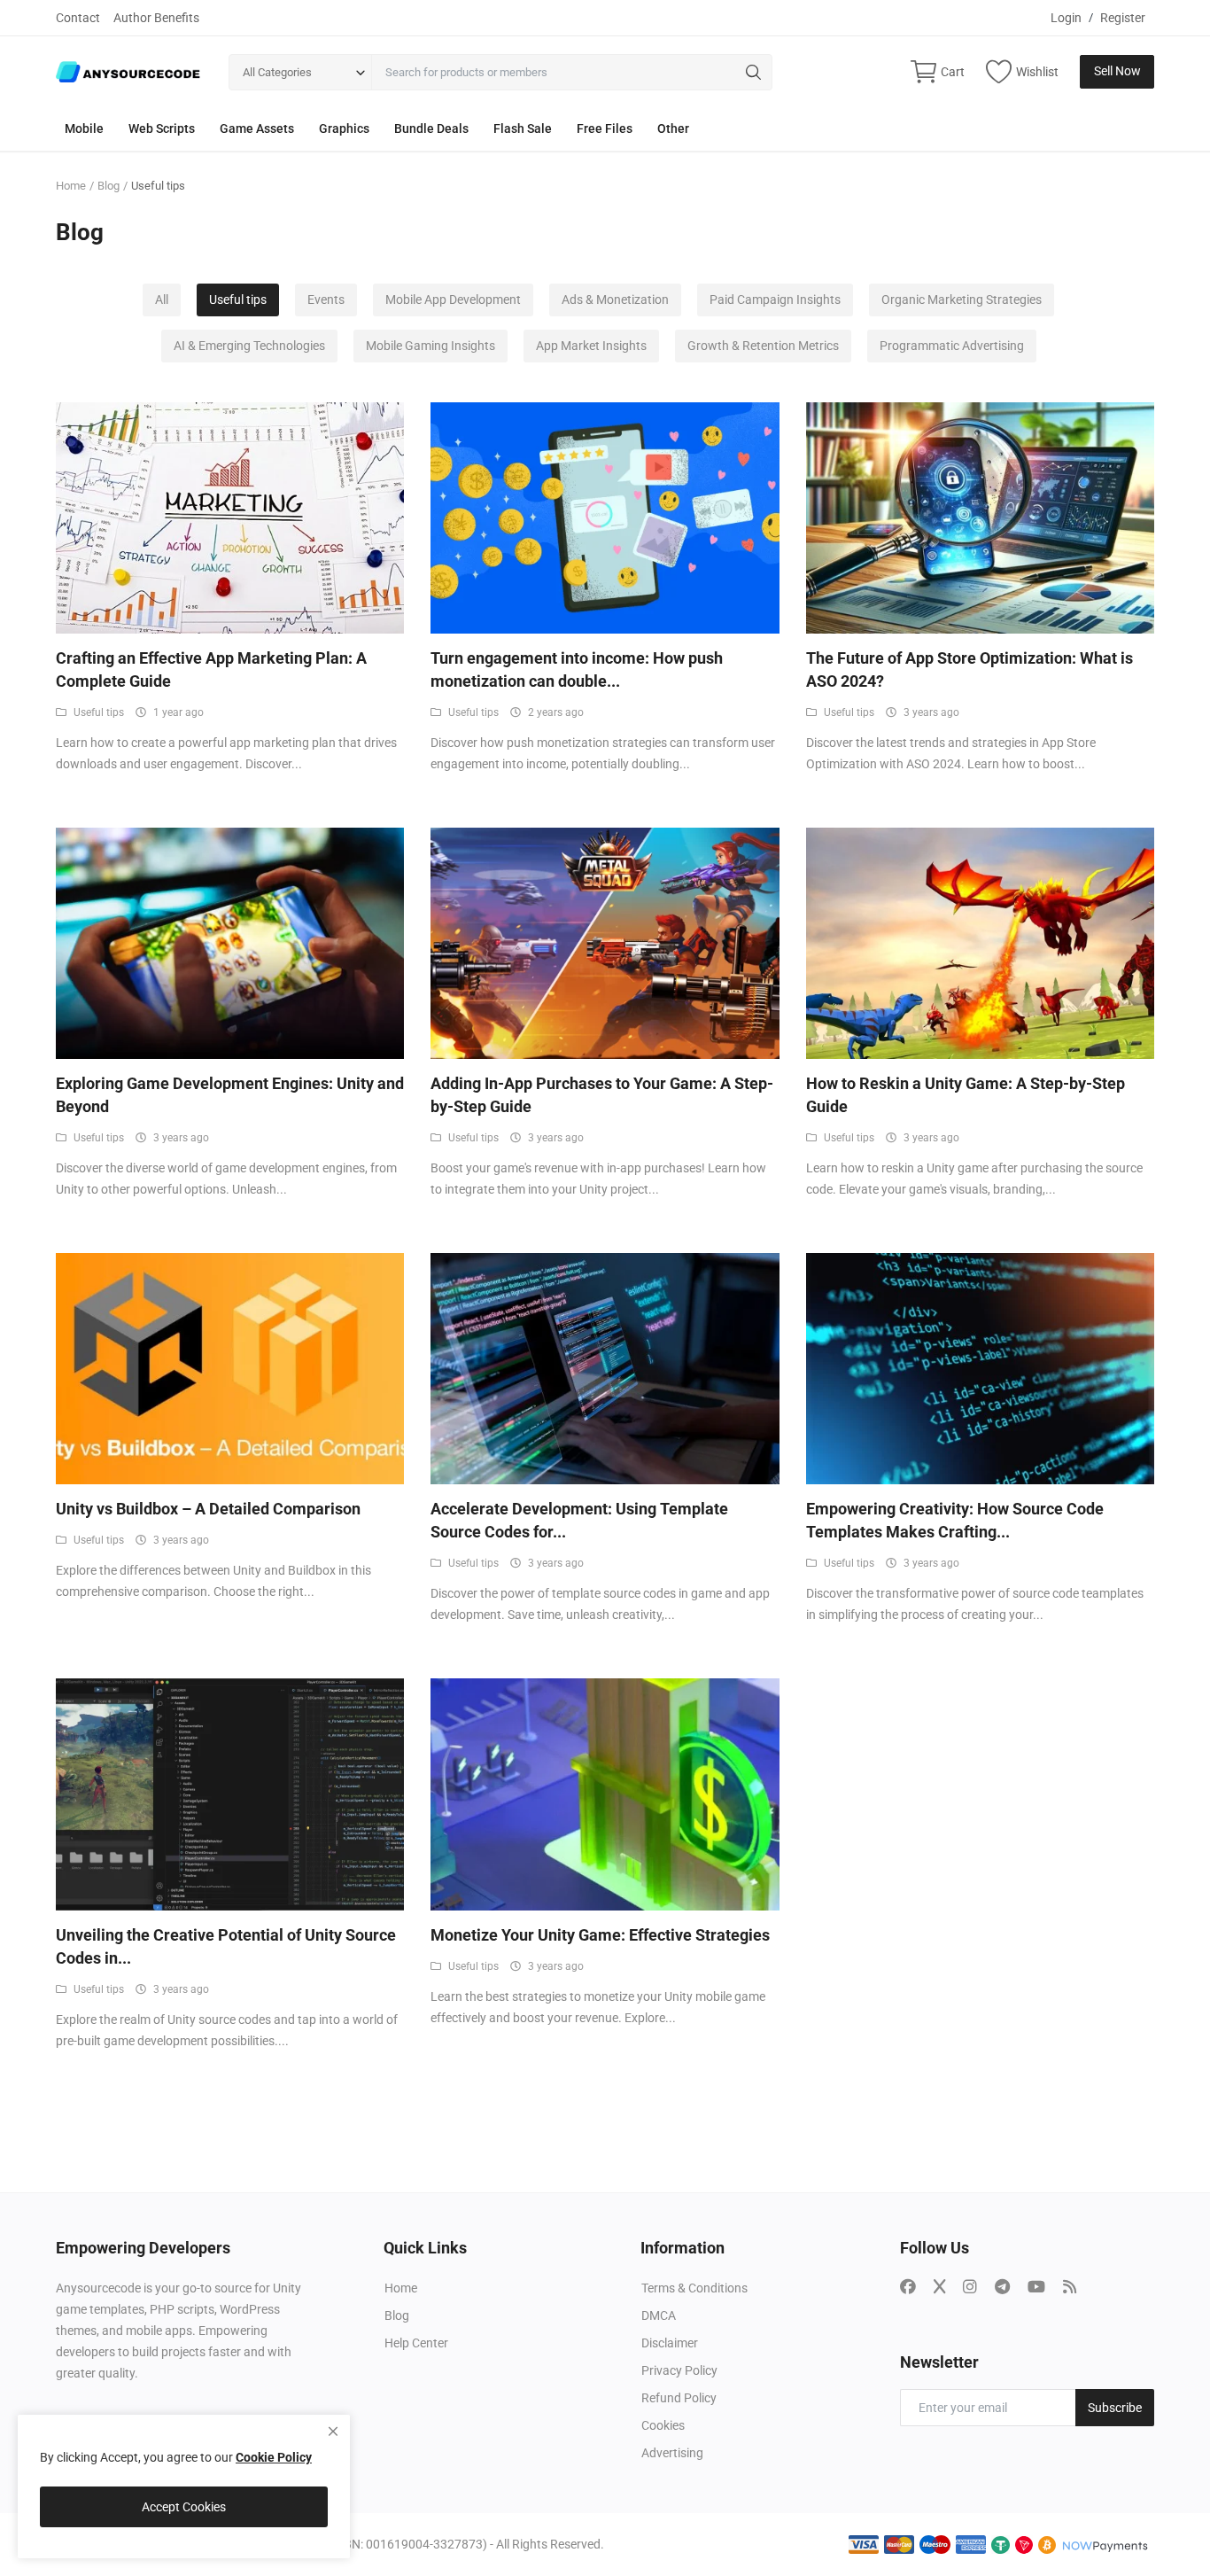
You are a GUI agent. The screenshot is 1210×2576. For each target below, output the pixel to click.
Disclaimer (670, 2343)
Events (326, 300)
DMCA (659, 2315)
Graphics (344, 128)
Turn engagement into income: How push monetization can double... (577, 669)
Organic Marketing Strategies (962, 300)
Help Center (416, 2343)
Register (1123, 18)
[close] (333, 2432)
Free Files (605, 128)
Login (1066, 18)
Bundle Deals (431, 128)
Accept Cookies (184, 2507)
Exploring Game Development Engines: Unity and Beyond (230, 1095)
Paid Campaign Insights (775, 300)
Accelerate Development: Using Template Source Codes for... (579, 1520)
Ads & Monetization (615, 300)
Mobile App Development (453, 300)
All (162, 300)
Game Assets (257, 128)
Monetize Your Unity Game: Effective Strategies (600, 1935)
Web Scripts (162, 128)
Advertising (672, 2453)
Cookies (663, 2425)
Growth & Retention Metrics (763, 346)
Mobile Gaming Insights (430, 346)
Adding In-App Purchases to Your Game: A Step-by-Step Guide (602, 1095)
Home (71, 186)
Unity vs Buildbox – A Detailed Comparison (208, 1509)
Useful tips (238, 300)
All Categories (277, 72)
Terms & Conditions (694, 2288)
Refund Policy (679, 2398)
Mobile (84, 128)
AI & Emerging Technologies (249, 346)
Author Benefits (156, 18)
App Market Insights (591, 346)
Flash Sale (523, 128)
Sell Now (1117, 71)
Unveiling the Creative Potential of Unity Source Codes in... (226, 1946)
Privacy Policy (679, 2370)
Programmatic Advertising (952, 346)
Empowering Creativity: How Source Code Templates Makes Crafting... (955, 1520)
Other (673, 128)
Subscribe (1115, 2408)
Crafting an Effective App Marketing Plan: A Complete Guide (211, 669)
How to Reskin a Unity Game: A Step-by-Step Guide (966, 1095)
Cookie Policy (274, 2457)
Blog (109, 186)
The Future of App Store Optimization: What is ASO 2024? (970, 669)
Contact (78, 18)
